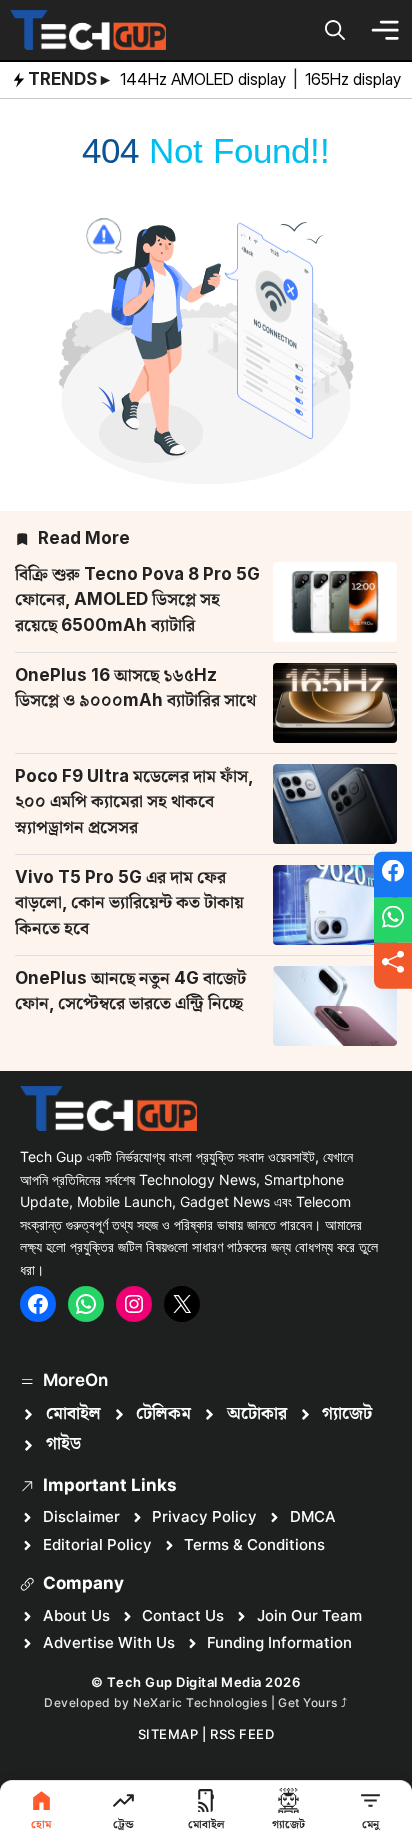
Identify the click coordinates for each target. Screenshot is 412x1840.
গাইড (63, 1444)
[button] (335, 30)
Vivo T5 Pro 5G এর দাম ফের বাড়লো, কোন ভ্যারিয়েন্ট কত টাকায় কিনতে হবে (129, 902)
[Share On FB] (393, 875)
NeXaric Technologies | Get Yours (237, 1702)
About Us (76, 1615)
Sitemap (168, 1734)
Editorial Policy (97, 1544)
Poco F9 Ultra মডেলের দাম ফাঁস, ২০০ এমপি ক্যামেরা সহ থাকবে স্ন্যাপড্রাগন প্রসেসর (134, 801)
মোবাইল (73, 1414)
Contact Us (183, 1615)
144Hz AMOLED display (205, 79)
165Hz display (355, 79)
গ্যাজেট (347, 1414)
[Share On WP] (393, 920)
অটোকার (257, 1414)
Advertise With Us (109, 1642)
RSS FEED (242, 1734)
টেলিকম (163, 1414)
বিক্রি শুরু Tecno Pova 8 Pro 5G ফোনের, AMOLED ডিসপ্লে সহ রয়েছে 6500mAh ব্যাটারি (137, 599)
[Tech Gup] (88, 30)
